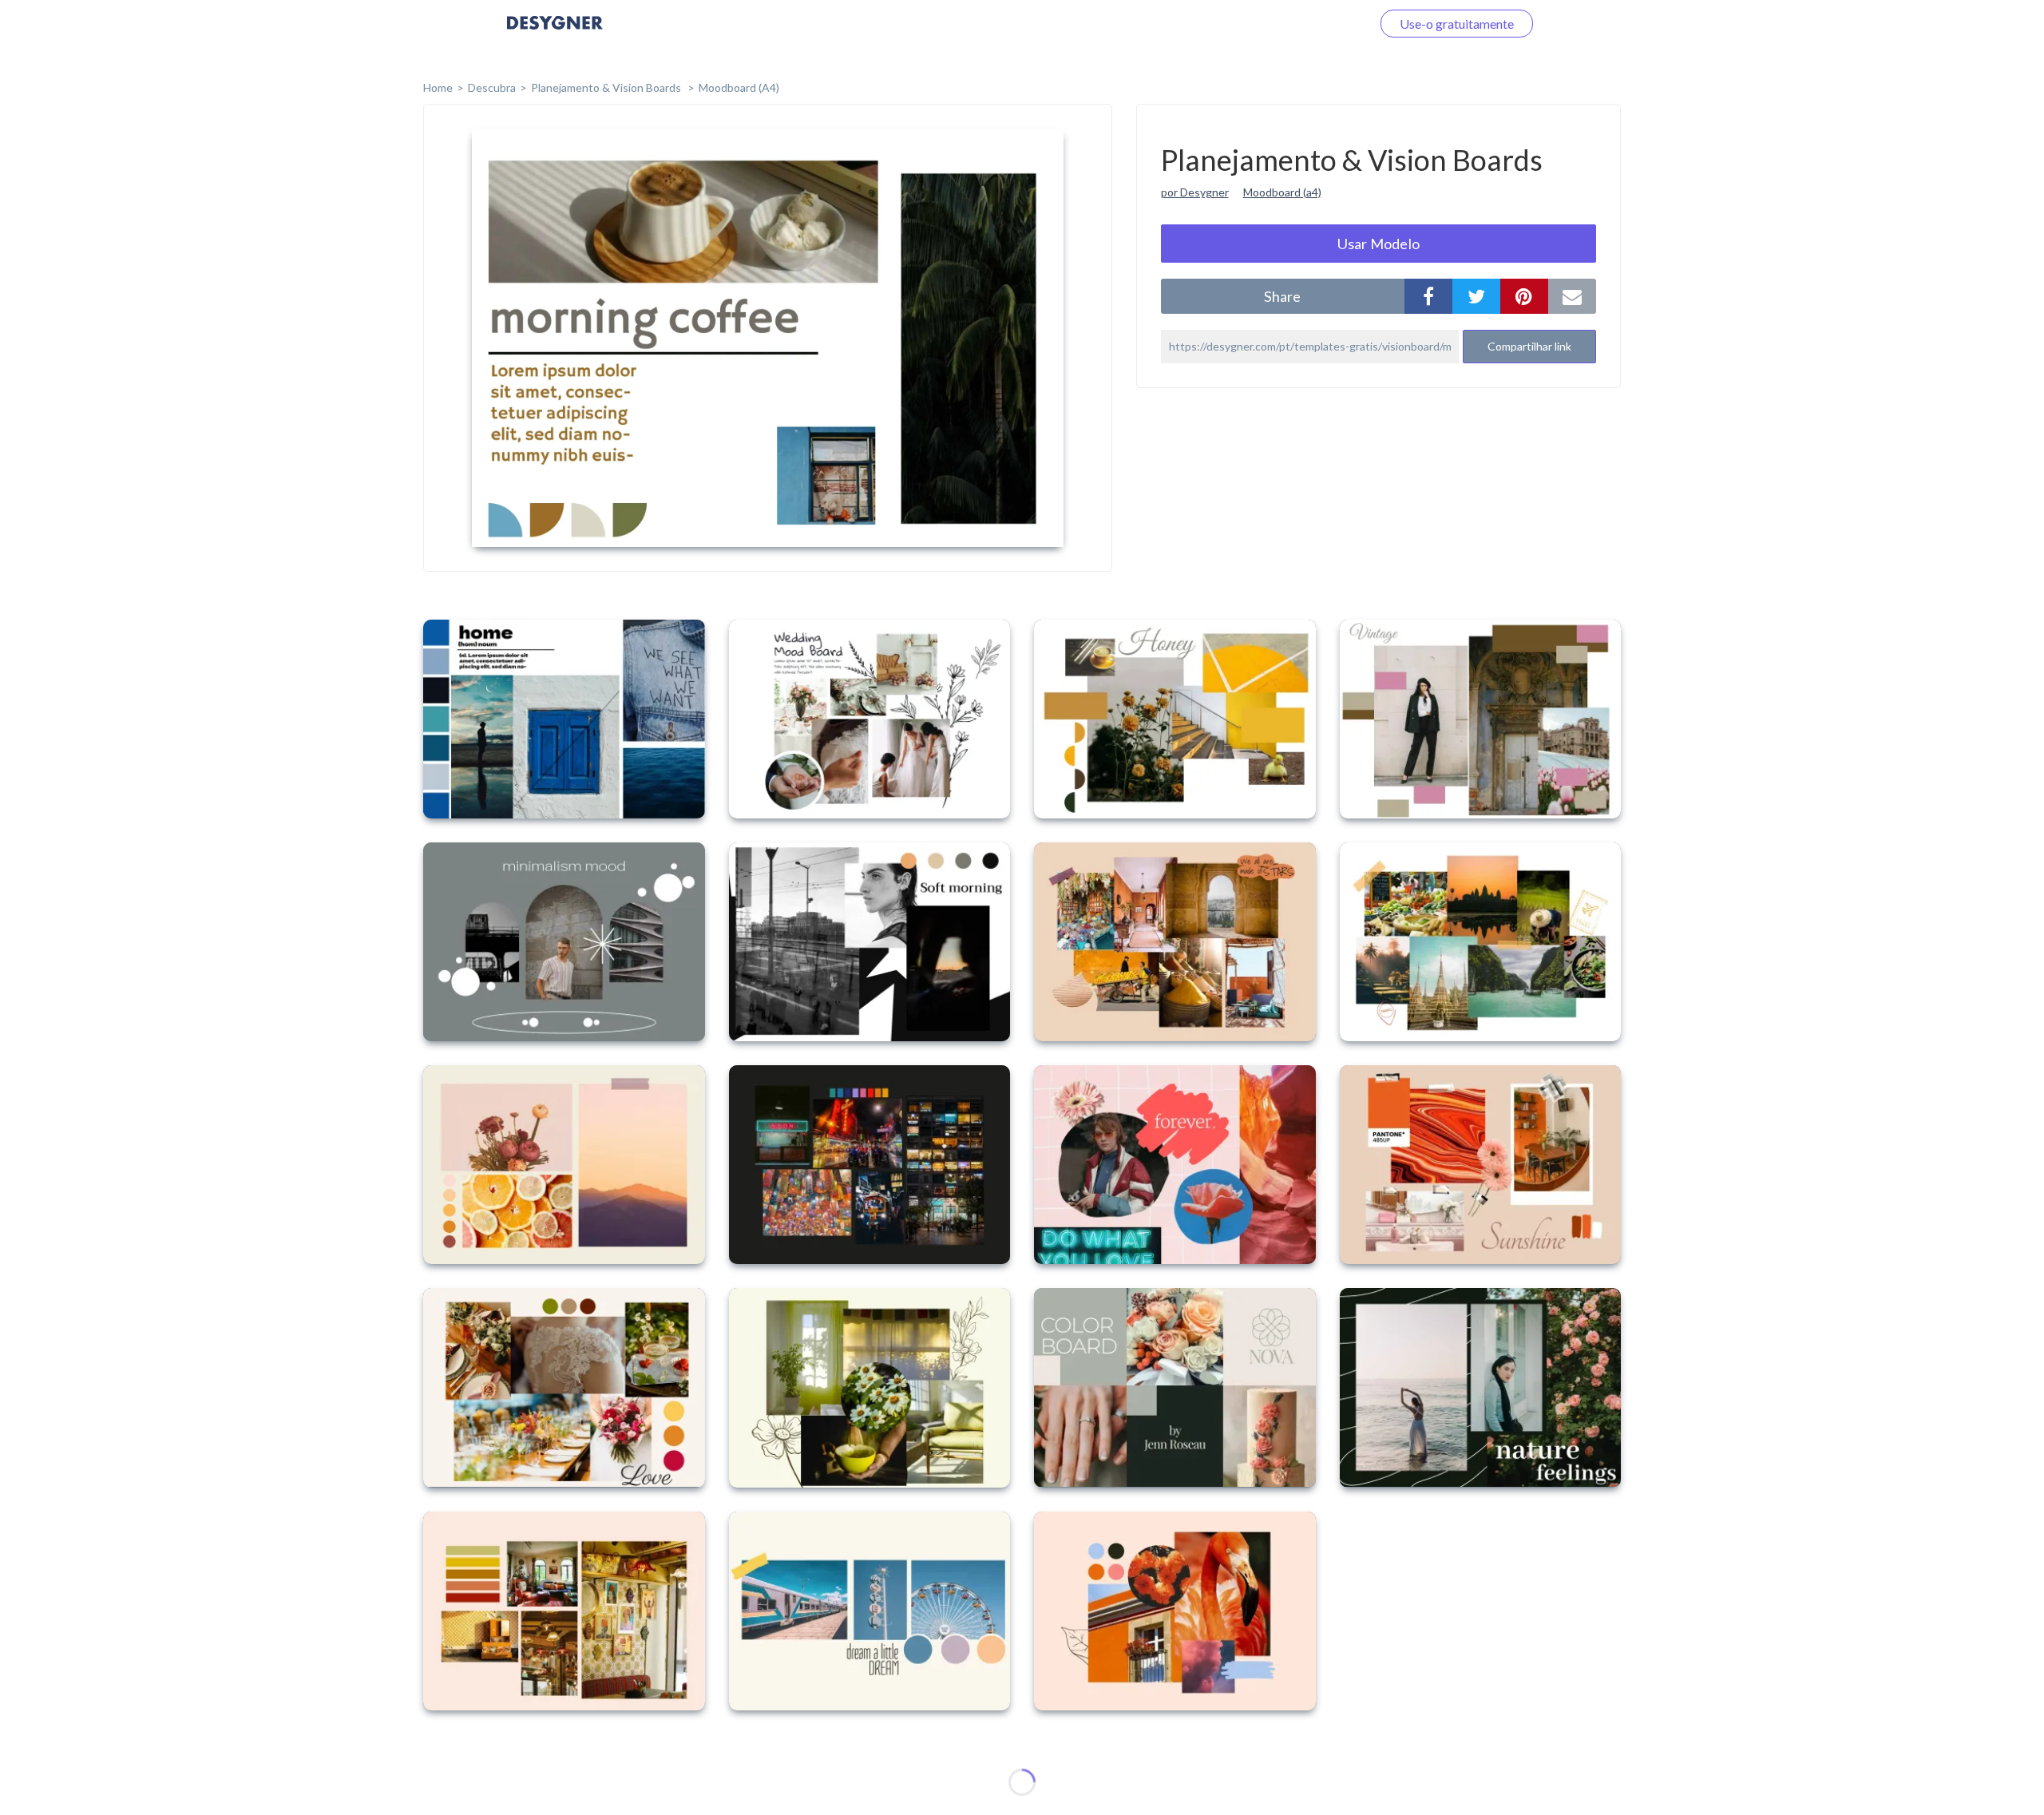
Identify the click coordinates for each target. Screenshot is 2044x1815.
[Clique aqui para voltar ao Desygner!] (555, 34)
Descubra (492, 87)
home (438, 87)
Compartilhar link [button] (1529, 346)
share (1282, 296)
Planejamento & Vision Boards (607, 87)
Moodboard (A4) (739, 87)
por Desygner (1195, 192)
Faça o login (1320, 24)
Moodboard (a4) (1282, 192)
